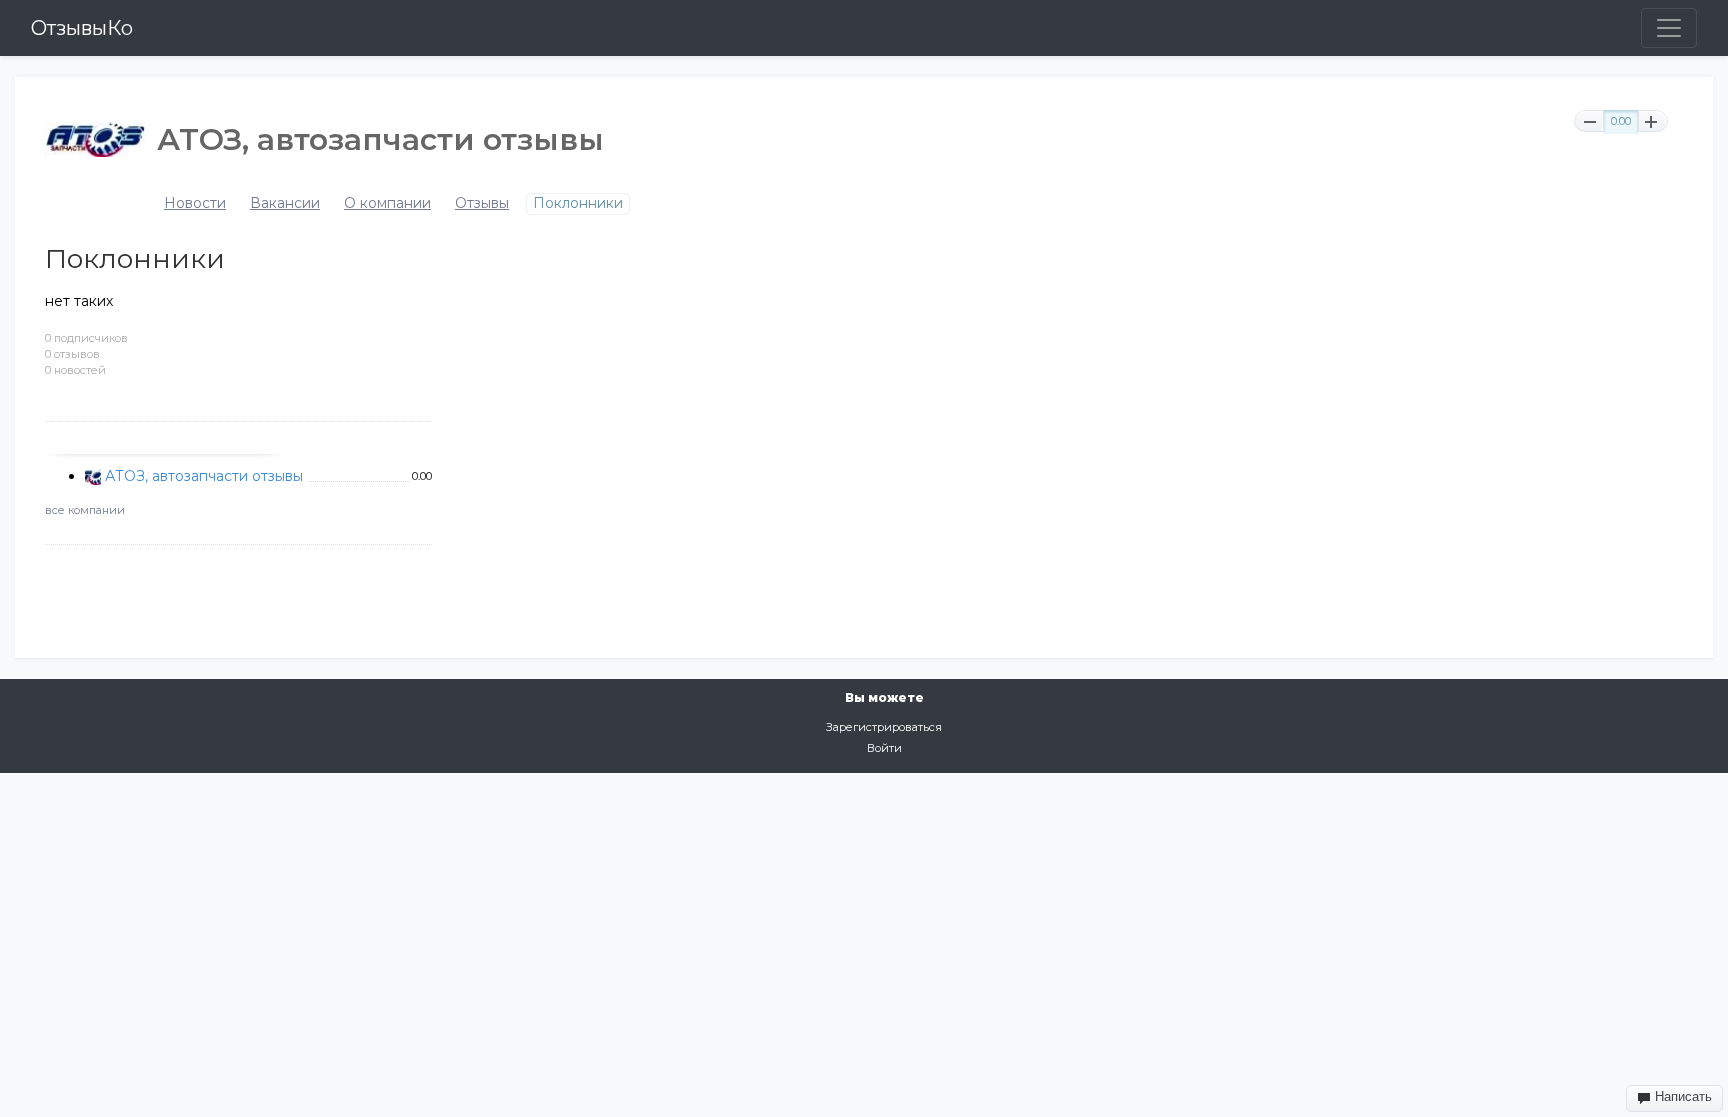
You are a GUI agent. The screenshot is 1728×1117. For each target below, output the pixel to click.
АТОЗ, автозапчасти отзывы (204, 476)
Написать (1681, 1096)
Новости (195, 203)
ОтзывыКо (82, 28)
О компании (387, 203)
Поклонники (578, 203)
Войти (884, 748)
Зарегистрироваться (884, 727)
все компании (85, 510)
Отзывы (482, 203)
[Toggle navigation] (1669, 28)
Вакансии (285, 203)
